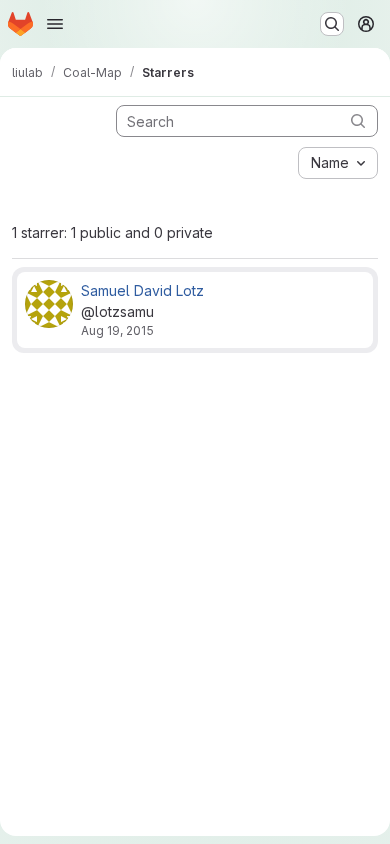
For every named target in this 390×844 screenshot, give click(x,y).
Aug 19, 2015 (117, 330)
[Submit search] (358, 120)
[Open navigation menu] (55, 24)
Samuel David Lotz (142, 290)
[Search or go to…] (332, 24)
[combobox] (338, 163)
